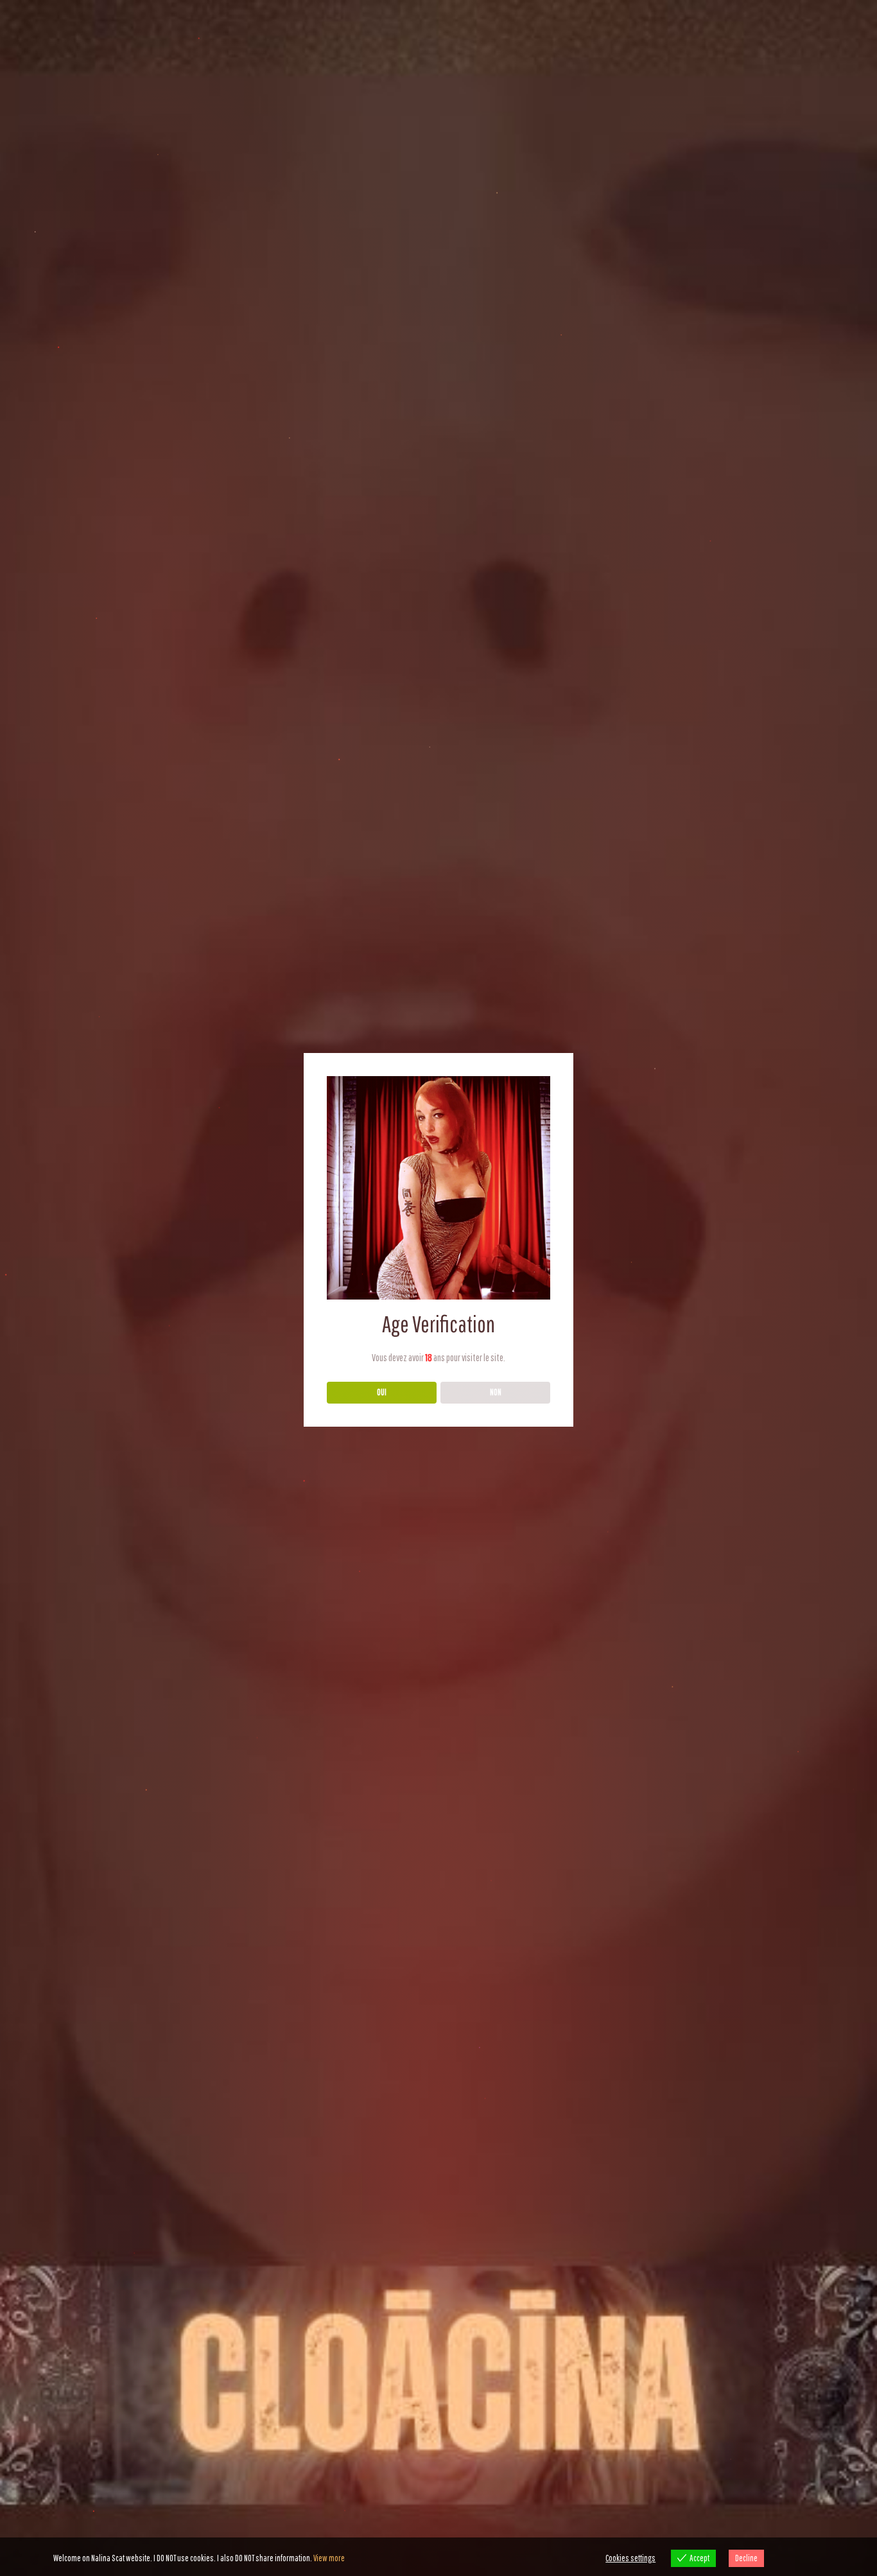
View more (329, 2558)
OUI (382, 1392)
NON (496, 1392)
